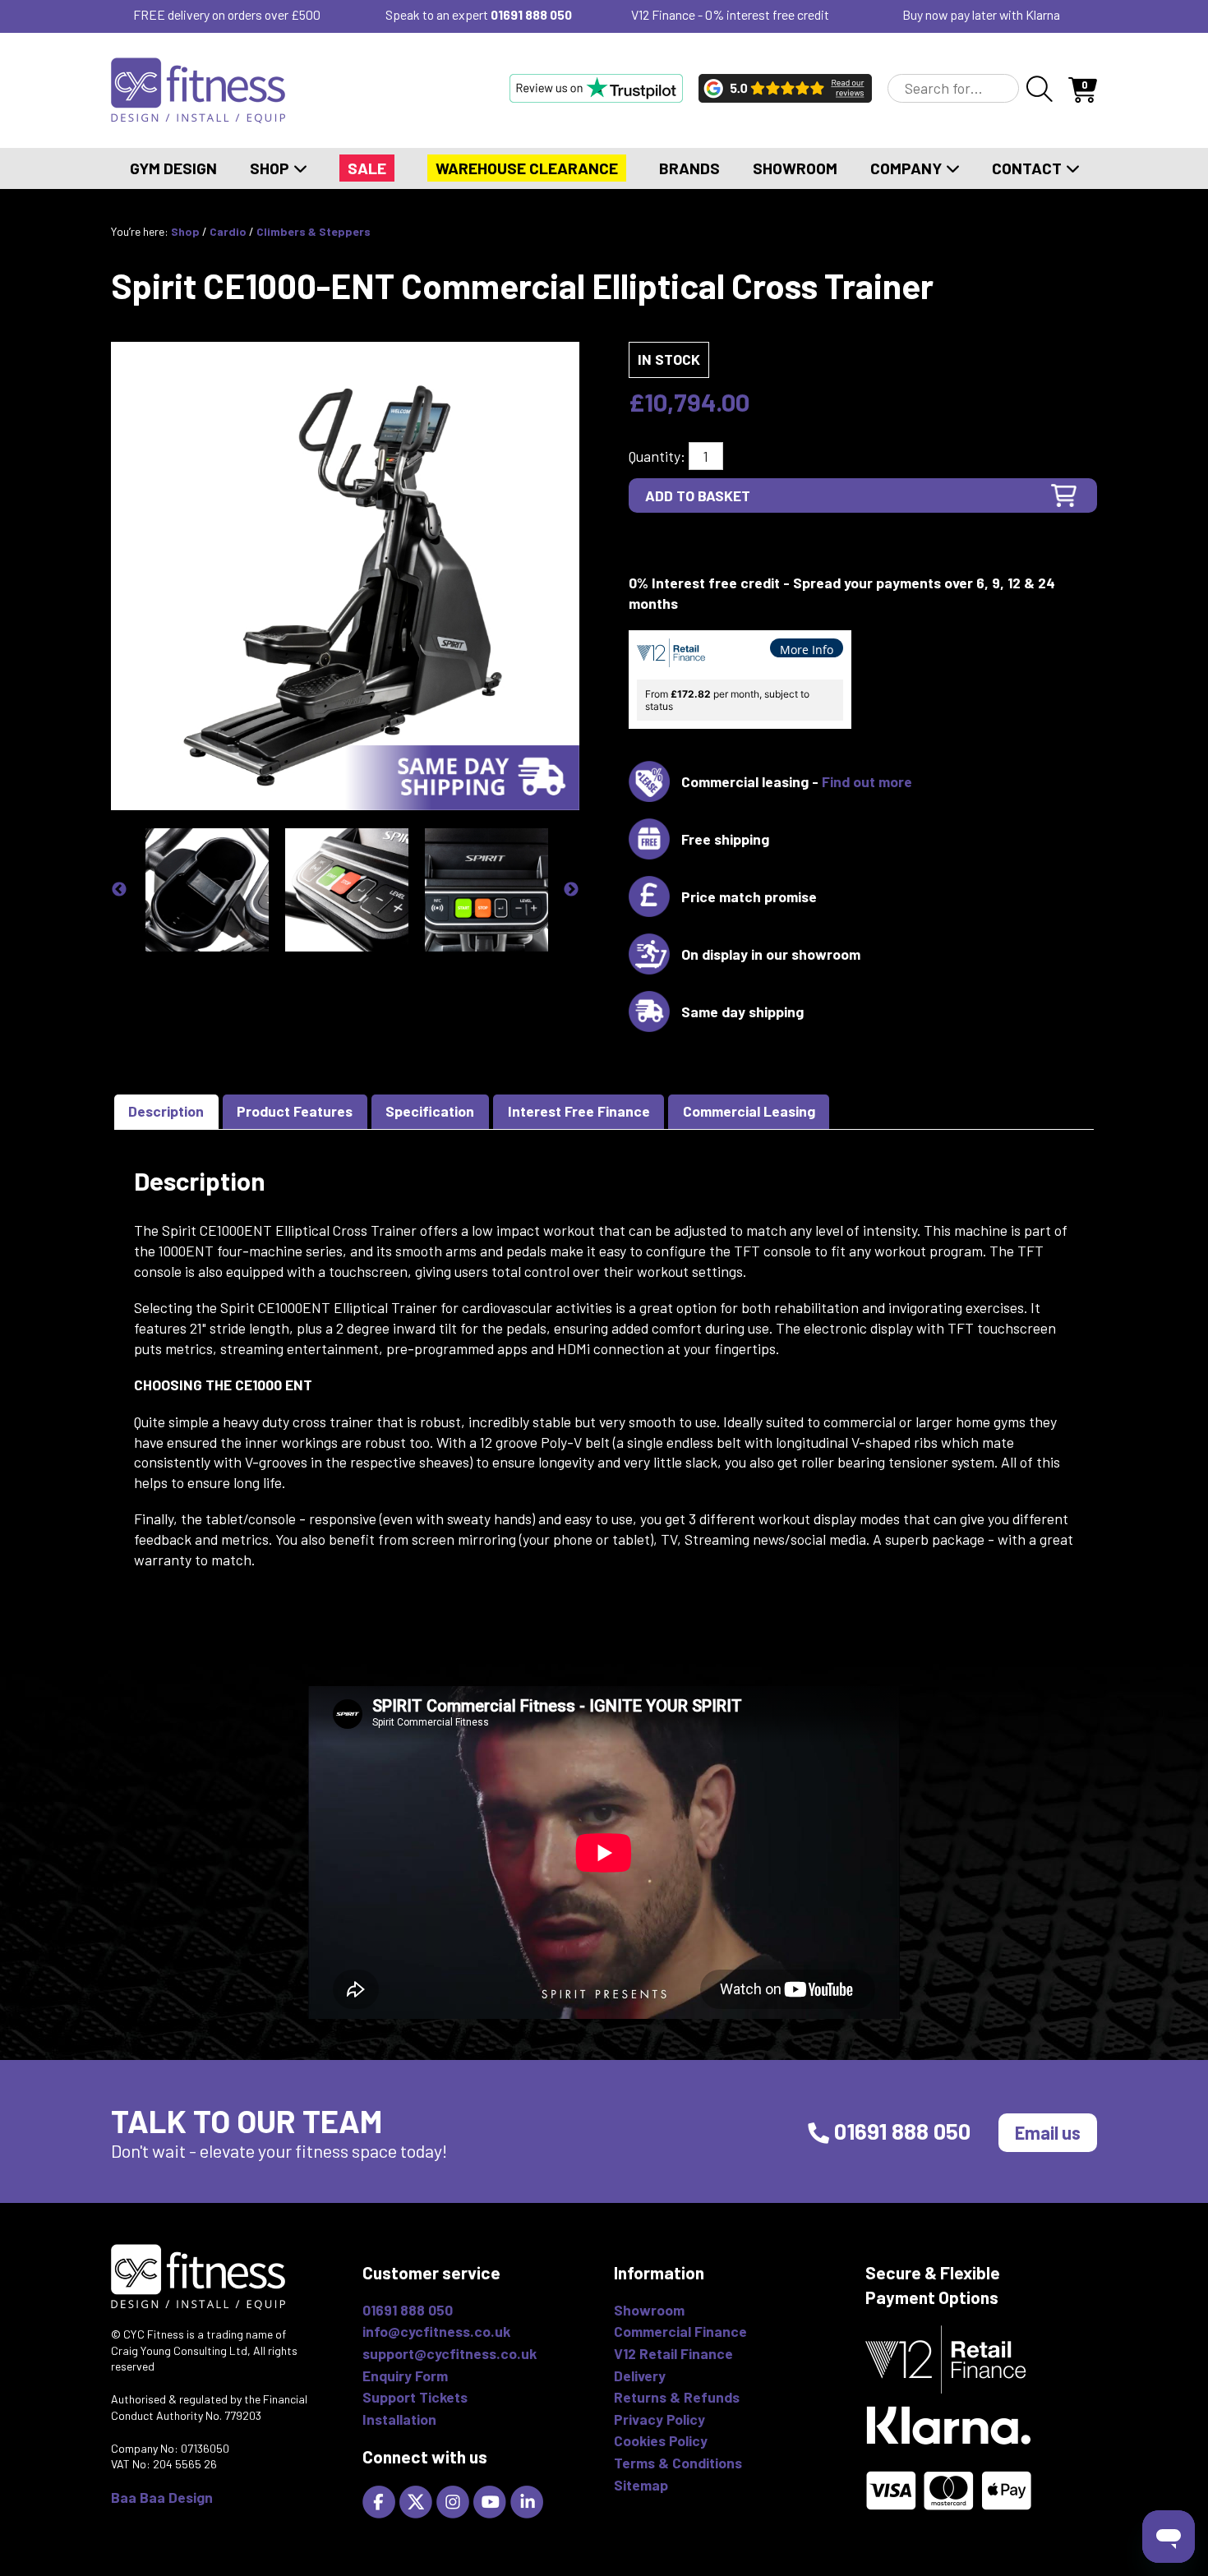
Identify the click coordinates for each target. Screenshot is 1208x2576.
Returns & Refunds (677, 2397)
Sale (367, 168)
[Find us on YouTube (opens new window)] (492, 2500)
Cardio (228, 231)
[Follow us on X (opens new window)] (418, 2500)
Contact (1028, 168)
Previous (119, 890)
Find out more (867, 781)
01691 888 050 (531, 14)
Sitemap (641, 2485)
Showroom (795, 168)
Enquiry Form (405, 2376)
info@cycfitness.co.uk (436, 2331)
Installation (399, 2419)
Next (571, 890)
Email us (1048, 2132)
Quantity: (657, 456)
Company (908, 168)
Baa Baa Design (162, 2497)
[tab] (166, 1112)
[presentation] (166, 1112)
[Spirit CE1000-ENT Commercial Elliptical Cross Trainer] (345, 574)
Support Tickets (415, 2397)
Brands (689, 168)
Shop (271, 168)
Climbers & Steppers (314, 231)
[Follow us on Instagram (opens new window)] (455, 2500)
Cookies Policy (661, 2440)
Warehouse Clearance (527, 168)
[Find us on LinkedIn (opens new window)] (529, 2500)
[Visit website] (596, 88)
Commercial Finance (680, 2331)
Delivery (640, 2376)
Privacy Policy (659, 2419)
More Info (807, 650)
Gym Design (173, 168)
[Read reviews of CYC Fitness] (785, 88)
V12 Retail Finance (673, 2353)
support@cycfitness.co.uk (450, 2353)
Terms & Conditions (678, 2463)
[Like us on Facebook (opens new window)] (381, 2500)
